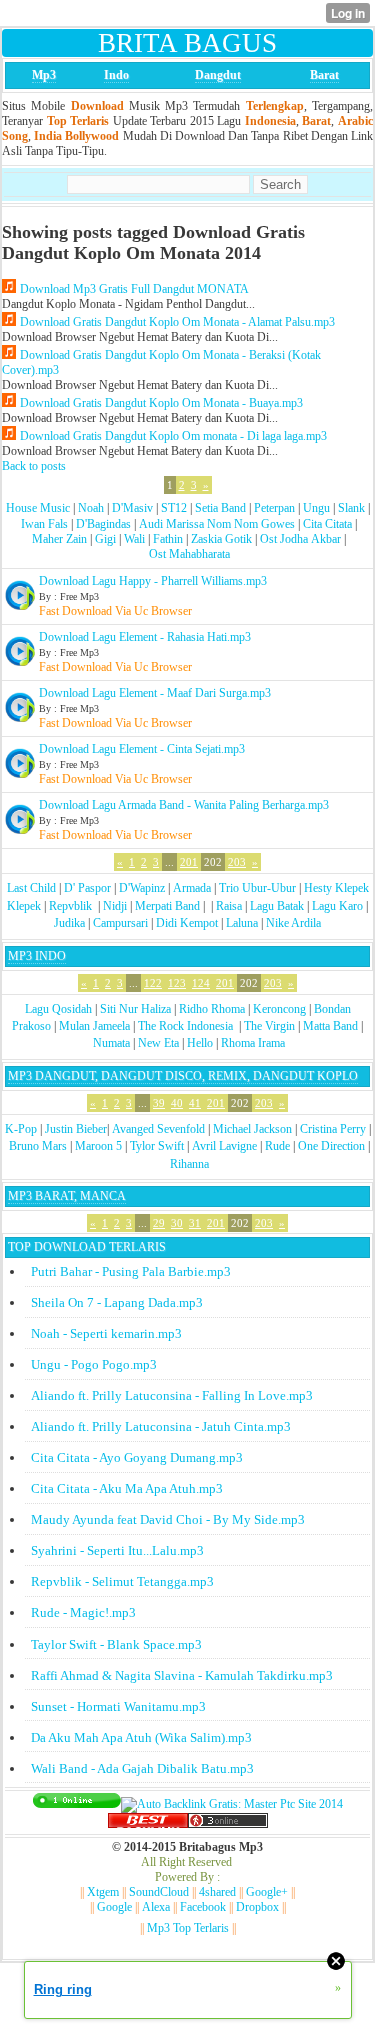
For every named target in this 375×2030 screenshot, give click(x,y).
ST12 (174, 508)
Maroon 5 (98, 1146)
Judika (69, 923)
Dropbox (257, 1907)
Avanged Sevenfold (158, 1129)
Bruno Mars (38, 1146)
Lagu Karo (337, 906)
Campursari (120, 923)
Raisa (229, 906)
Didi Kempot (187, 923)
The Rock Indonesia (187, 1026)
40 (177, 1103)
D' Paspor (87, 888)
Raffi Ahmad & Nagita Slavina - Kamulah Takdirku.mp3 (182, 1675)
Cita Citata (327, 524)
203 (237, 862)
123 (177, 983)
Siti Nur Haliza (135, 1009)
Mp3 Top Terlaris (188, 1928)
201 (189, 862)
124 (201, 983)
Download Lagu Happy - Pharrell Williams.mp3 (153, 581)
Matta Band (330, 1026)
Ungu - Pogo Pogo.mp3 (94, 1364)
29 (159, 1223)
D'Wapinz (142, 888)
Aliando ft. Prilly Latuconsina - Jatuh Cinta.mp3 (161, 1426)
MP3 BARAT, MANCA (67, 1196)
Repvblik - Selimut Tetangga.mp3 (122, 1581)
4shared (217, 1892)
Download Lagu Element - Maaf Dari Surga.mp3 (155, 693)
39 (159, 1103)
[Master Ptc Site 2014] (232, 1804)
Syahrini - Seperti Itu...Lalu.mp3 (117, 1550)
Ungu (316, 508)
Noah (91, 508)
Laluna (242, 923)
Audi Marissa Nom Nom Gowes (217, 524)
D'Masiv (132, 508)
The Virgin (269, 1026)
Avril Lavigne (224, 1146)
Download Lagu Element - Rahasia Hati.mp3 (145, 637)
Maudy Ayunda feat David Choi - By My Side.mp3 (168, 1519)
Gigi (105, 539)
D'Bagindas (103, 524)
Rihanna (189, 1164)
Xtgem (103, 1892)
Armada (192, 888)
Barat (324, 75)
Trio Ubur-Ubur (257, 888)
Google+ (267, 1892)
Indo (116, 75)
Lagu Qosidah (58, 1009)
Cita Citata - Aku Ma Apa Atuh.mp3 (127, 1488)
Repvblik (70, 906)
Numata (111, 1043)
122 (153, 983)
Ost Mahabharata (189, 554)
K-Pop (21, 1129)
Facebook (203, 1907)
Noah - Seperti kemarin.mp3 (106, 1333)
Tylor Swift (157, 1146)
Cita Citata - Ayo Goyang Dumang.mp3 (137, 1457)
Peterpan (274, 508)
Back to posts (34, 466)
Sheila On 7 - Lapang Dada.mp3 (117, 1302)
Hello (200, 1043)
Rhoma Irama (253, 1043)
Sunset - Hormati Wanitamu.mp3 (118, 1706)
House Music (38, 508)
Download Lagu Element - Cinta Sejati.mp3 (142, 749)
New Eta (158, 1043)
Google (114, 1907)
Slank (351, 508)
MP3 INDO (37, 956)
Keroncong (279, 1009)
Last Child (31, 888)
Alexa (156, 1907)
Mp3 (44, 75)
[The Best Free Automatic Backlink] (148, 1824)
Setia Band (220, 508)
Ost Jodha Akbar (300, 539)
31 (195, 1223)
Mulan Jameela (94, 1026)
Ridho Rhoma (212, 1009)
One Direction (331, 1146)
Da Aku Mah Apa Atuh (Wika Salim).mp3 (141, 1737)
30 (177, 1223)
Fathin (168, 539)
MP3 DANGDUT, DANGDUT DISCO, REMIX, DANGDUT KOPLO (183, 1076)
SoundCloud (159, 1892)
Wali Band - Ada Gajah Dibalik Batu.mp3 (142, 1768)
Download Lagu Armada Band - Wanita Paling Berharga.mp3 (184, 805)
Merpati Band (167, 906)
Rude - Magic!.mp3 (83, 1612)
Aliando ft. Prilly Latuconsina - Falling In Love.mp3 (172, 1395)
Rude (277, 1146)
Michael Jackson (252, 1129)
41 (195, 1103)
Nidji (115, 906)
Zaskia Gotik (221, 539)
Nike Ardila (293, 923)
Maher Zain (59, 539)
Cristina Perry (333, 1129)
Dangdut (218, 75)
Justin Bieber (76, 1129)
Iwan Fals (44, 524)
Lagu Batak (277, 906)
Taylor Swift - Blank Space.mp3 (116, 1644)
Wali (134, 539)
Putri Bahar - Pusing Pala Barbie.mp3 (131, 1271)
